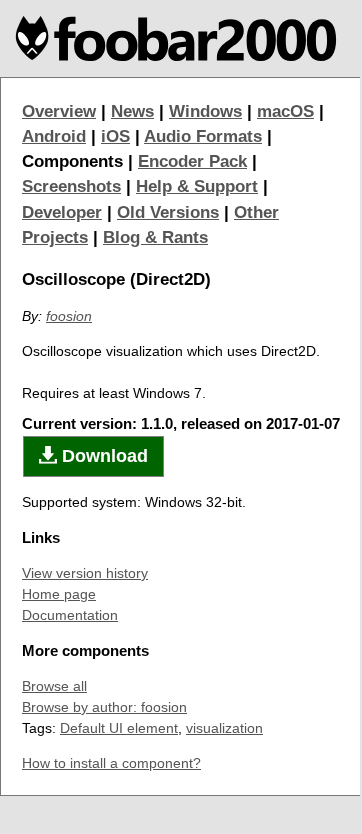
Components (72, 161)
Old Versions (168, 212)
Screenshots (71, 186)
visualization (224, 728)
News (132, 111)
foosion (69, 316)
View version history (85, 573)
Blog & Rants (155, 237)
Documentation (70, 615)
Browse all (54, 686)
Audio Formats (203, 136)
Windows (205, 111)
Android (54, 136)
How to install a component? (111, 763)
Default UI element (119, 728)
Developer (62, 212)
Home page (59, 594)
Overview (59, 111)
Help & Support (197, 186)
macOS (285, 111)
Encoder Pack (192, 161)
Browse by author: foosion (104, 707)
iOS (115, 136)
